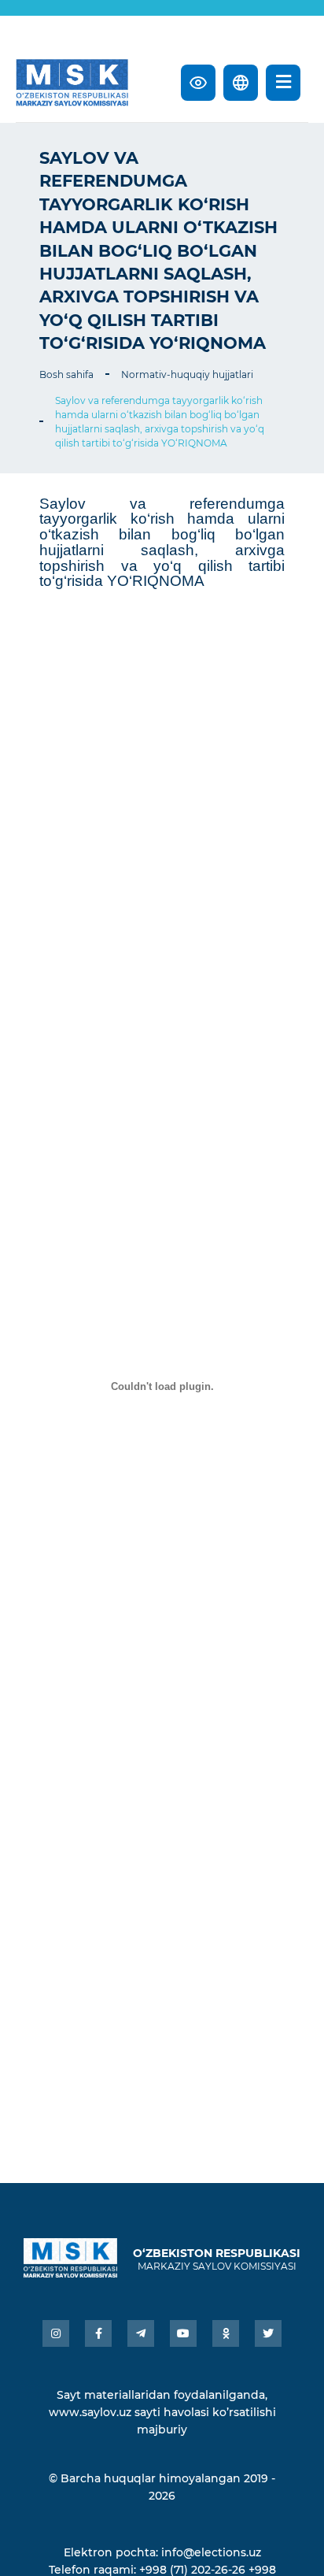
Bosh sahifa (66, 374)
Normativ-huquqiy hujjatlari (187, 374)
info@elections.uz (211, 2552)
